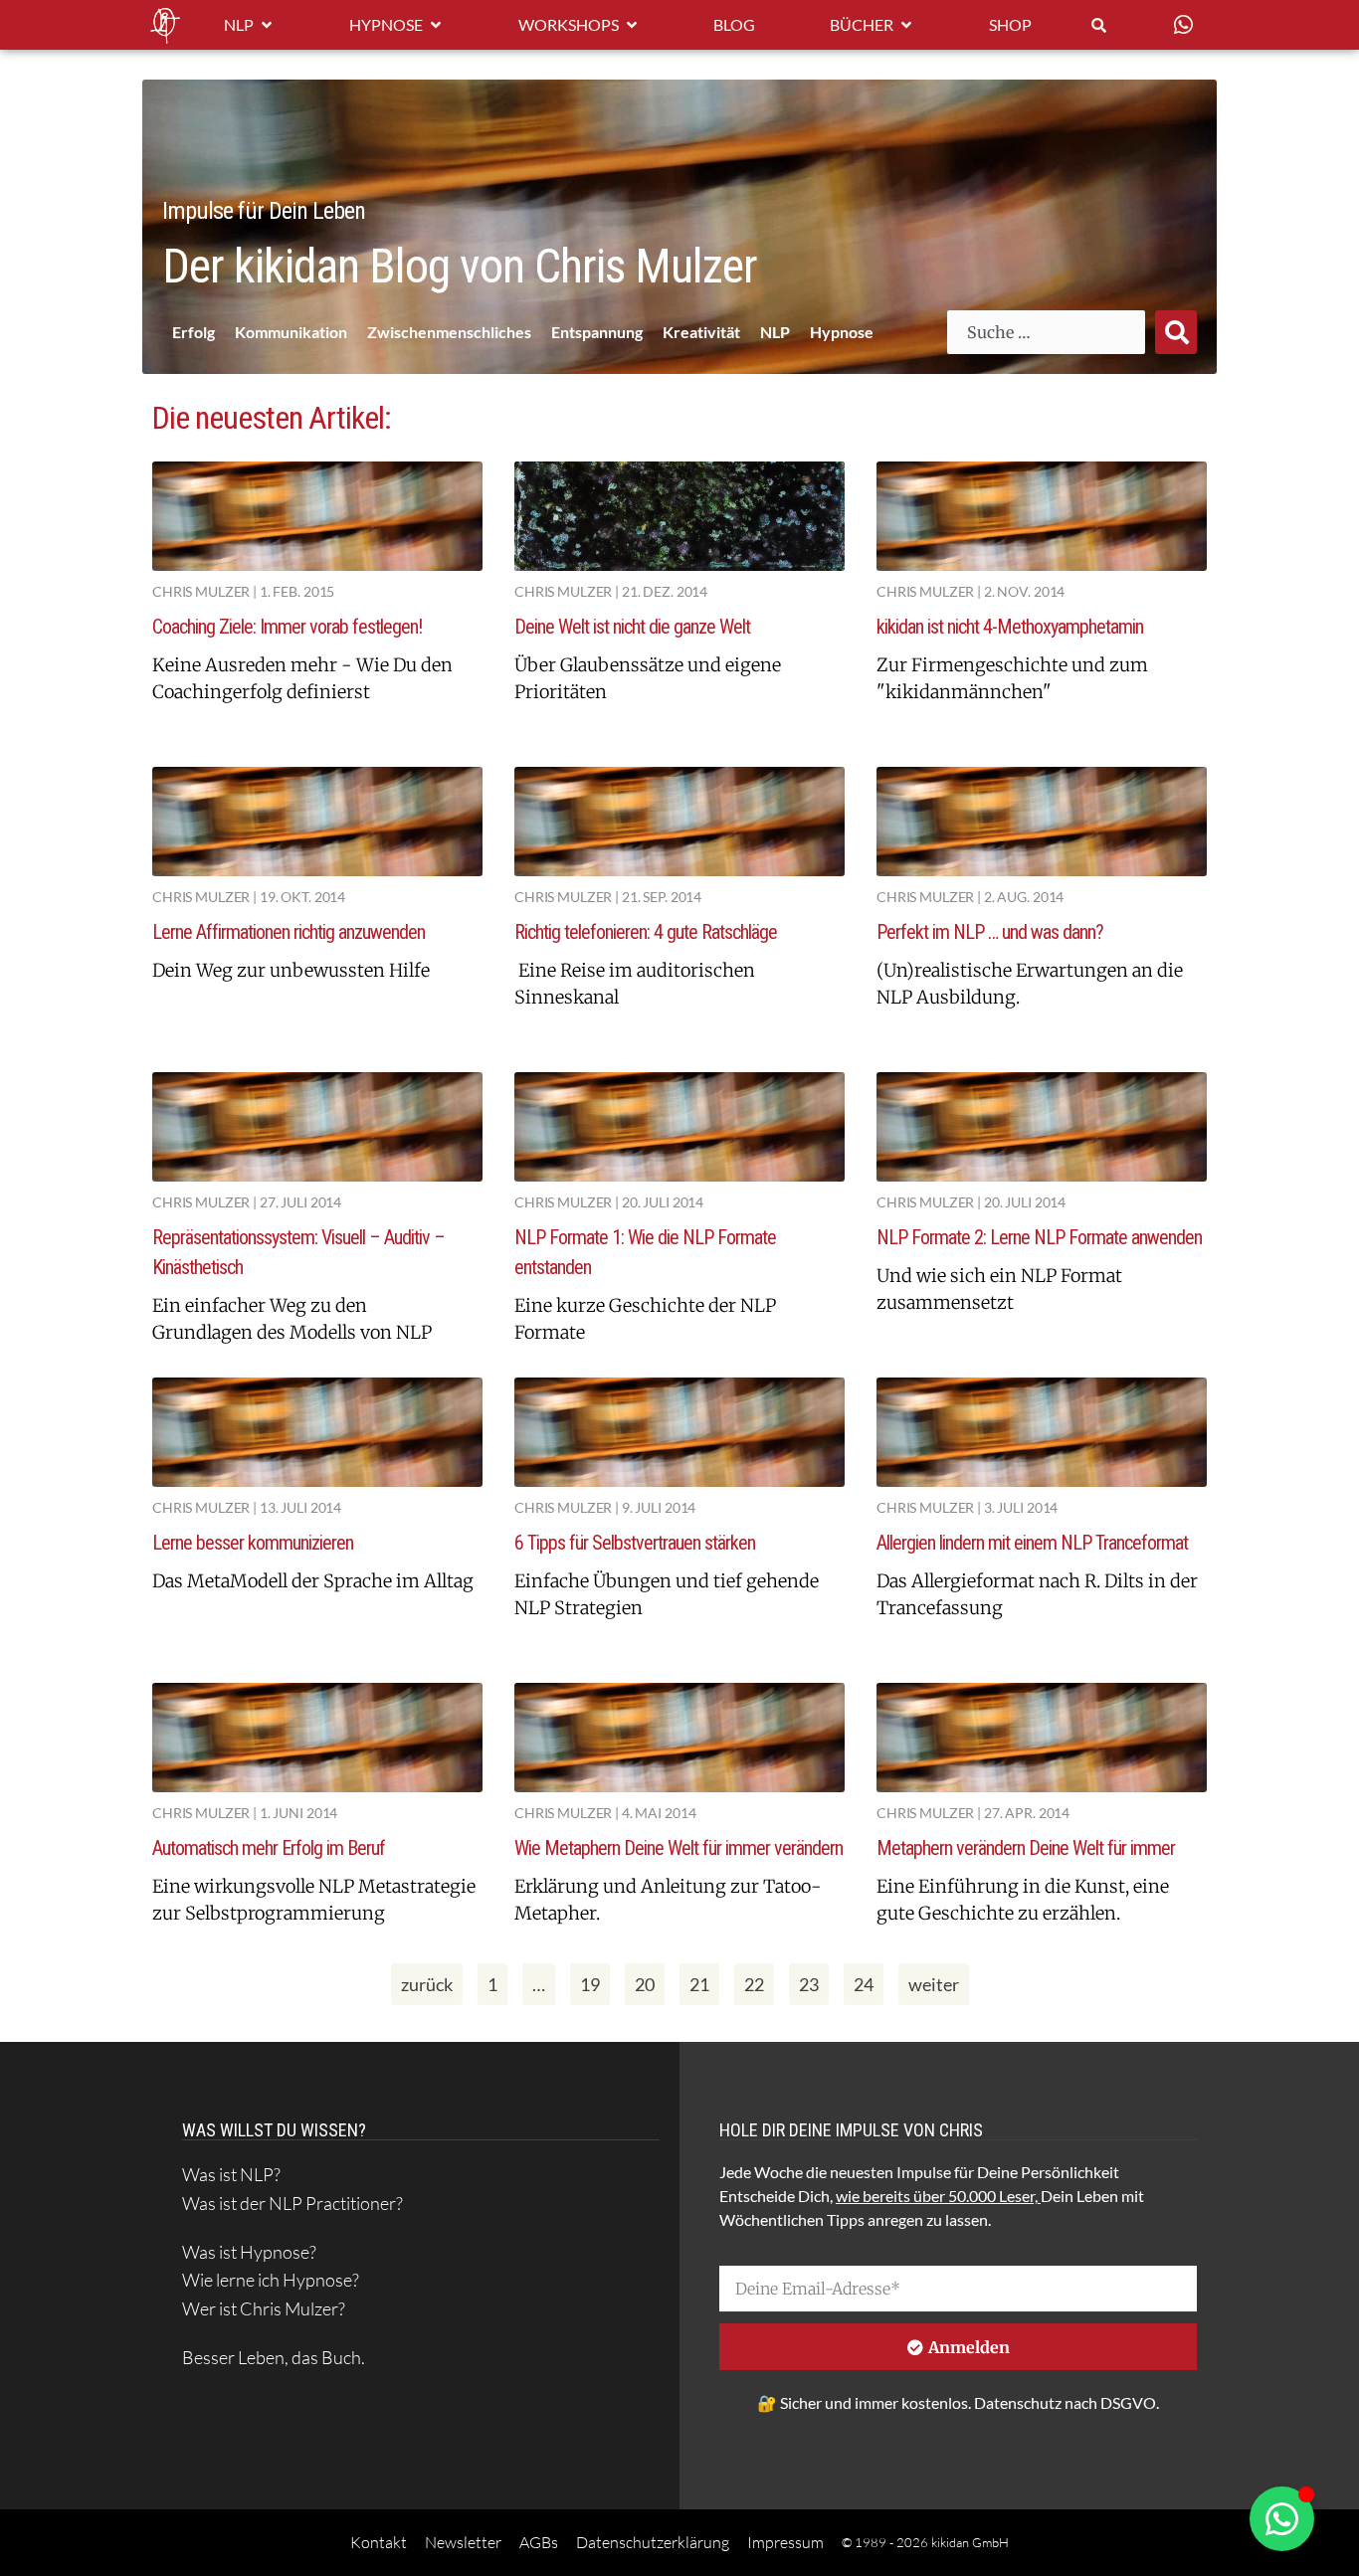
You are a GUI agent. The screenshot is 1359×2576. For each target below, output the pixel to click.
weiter (934, 1984)
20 (649, 1979)
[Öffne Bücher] (906, 25)
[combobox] (1047, 332)
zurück (427, 1984)
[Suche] (1176, 332)
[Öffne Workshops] (632, 25)
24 (868, 1979)
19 (594, 1979)
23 (813, 1979)
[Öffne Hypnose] (436, 25)
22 (759, 1979)
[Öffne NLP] (267, 25)
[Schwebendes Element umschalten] (1282, 2519)
